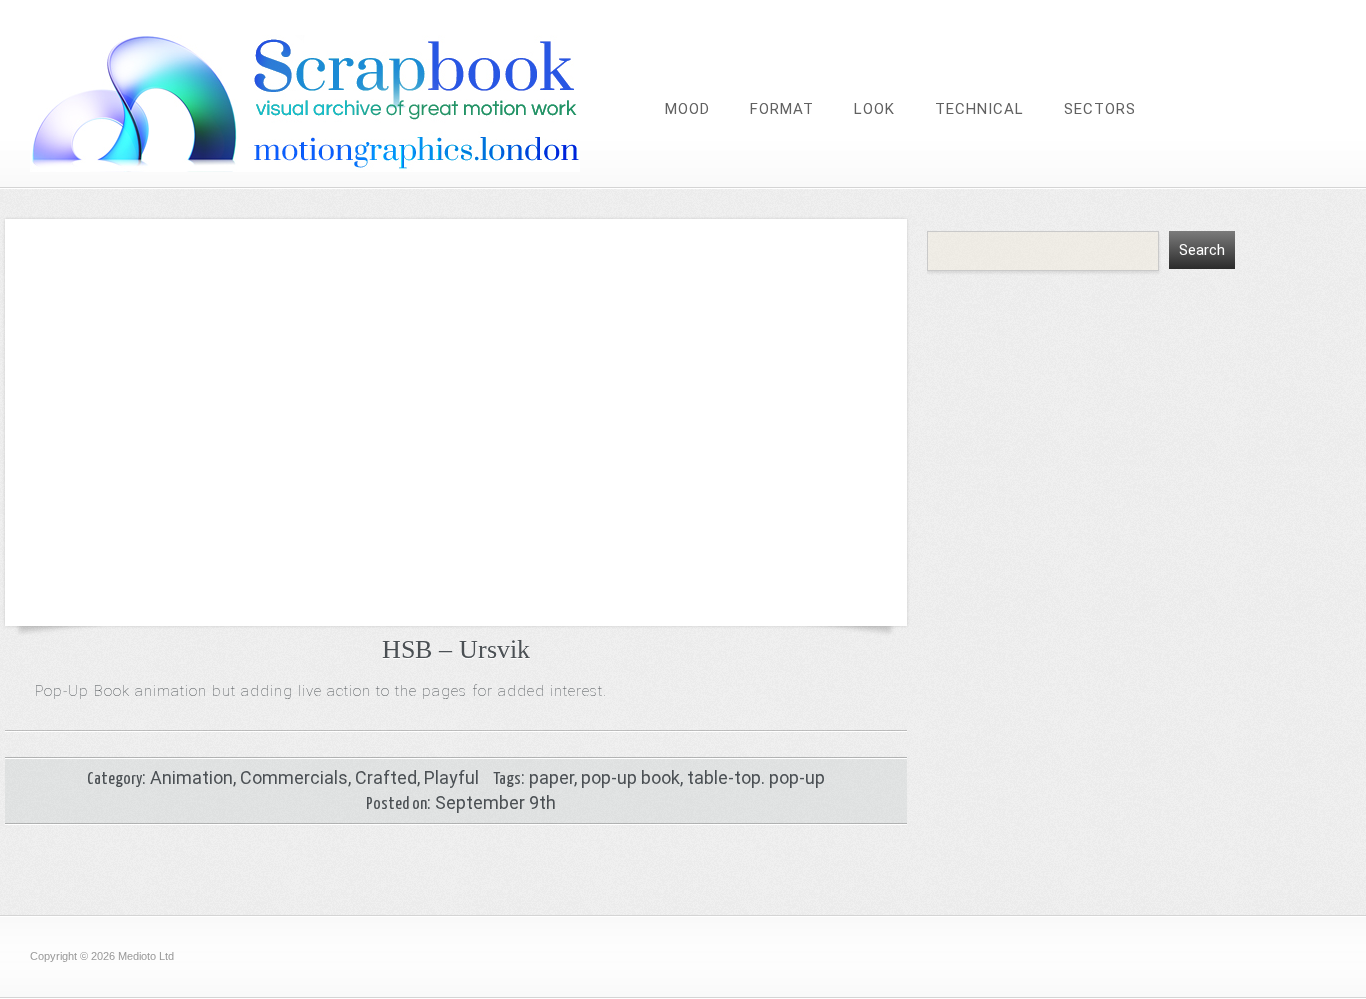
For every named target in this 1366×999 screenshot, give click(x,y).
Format (782, 109)
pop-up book (630, 777)
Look (874, 109)
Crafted (386, 777)
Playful (451, 777)
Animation (191, 777)
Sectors (1100, 109)
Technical (979, 109)
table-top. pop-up (756, 777)
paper (551, 777)
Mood (687, 109)
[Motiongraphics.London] (345, 166)
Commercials (294, 777)
